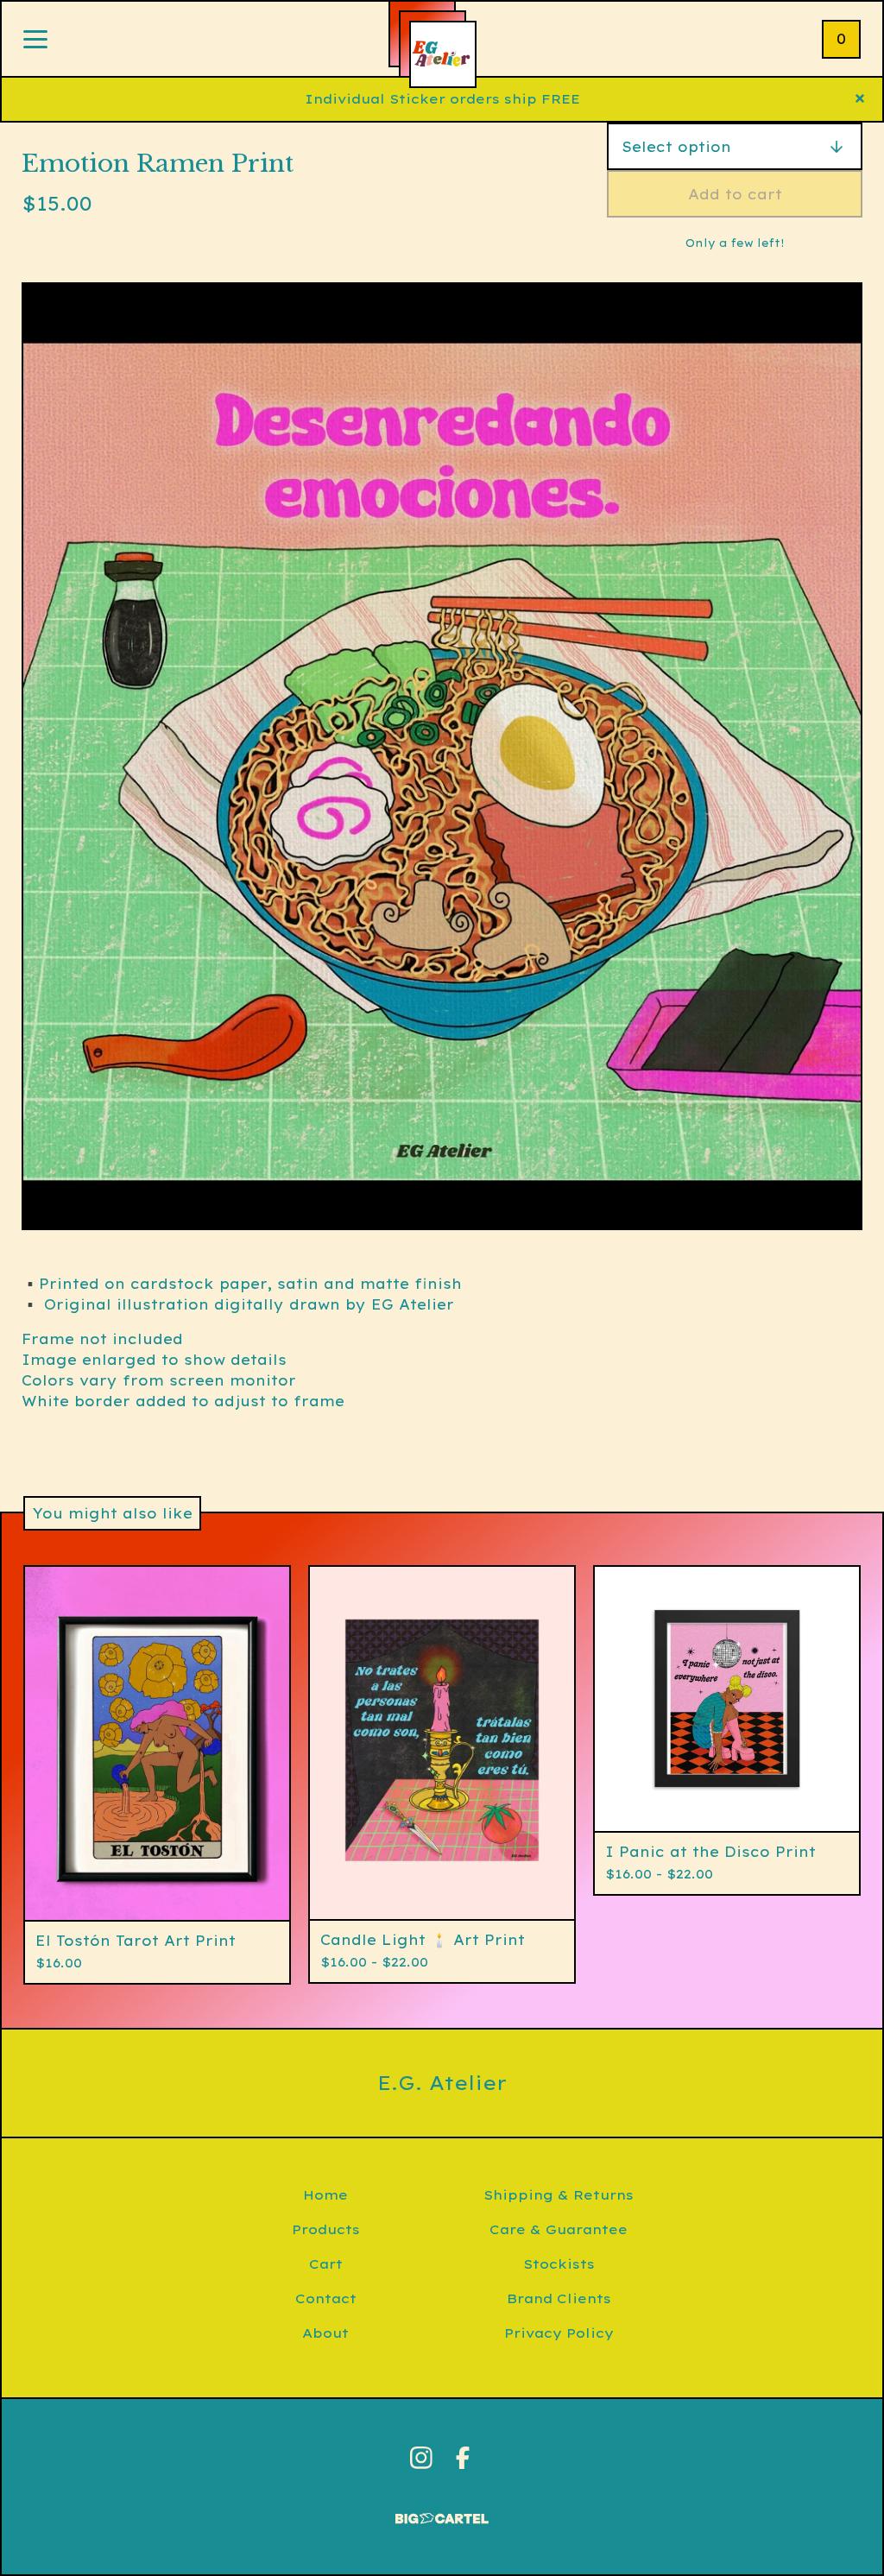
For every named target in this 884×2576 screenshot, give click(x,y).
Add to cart (735, 194)
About (325, 2333)
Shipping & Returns (559, 2195)
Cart (326, 2264)
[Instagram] (421, 2458)
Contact (326, 2298)
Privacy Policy (559, 2333)
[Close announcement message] (860, 99)
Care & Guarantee (559, 2229)
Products (326, 2229)
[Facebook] (463, 2458)
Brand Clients (559, 2298)
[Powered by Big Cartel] (442, 2511)
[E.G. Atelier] (443, 54)
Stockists (559, 2264)
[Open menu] (35, 41)
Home (325, 2195)
